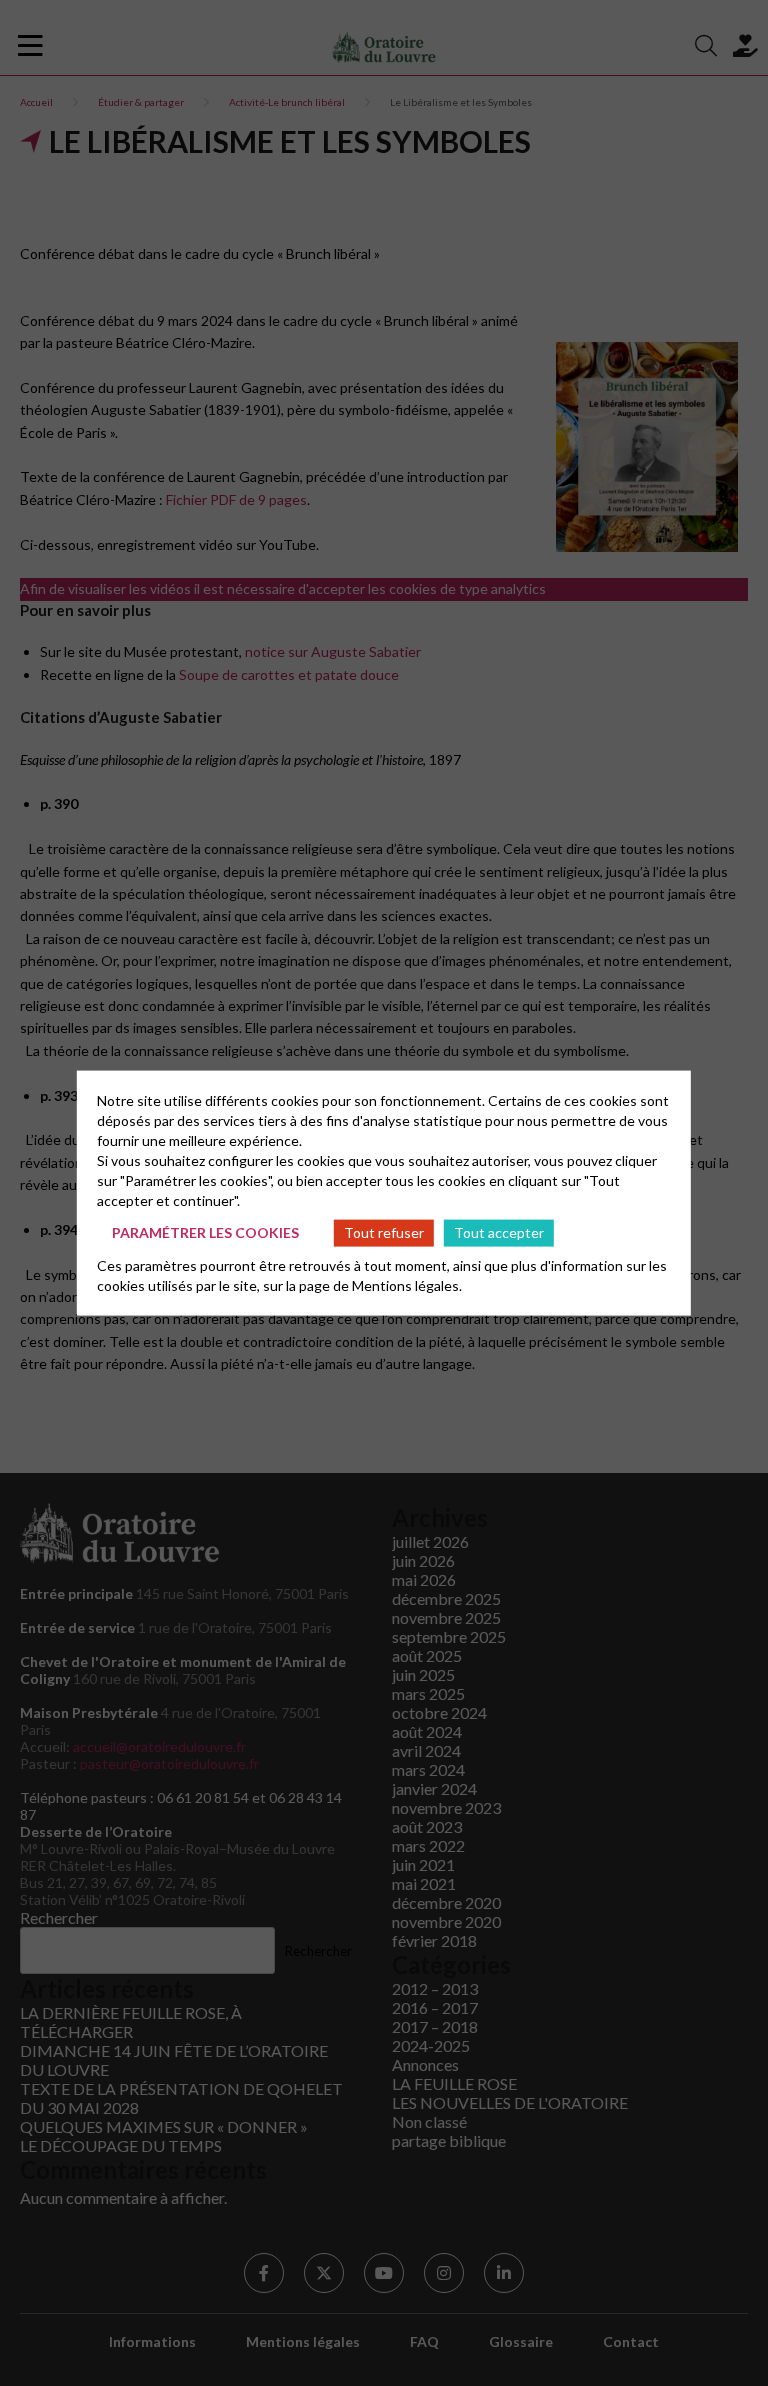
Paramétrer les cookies (205, 1232)
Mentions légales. (407, 1284)
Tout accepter (499, 1232)
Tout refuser (384, 1232)
